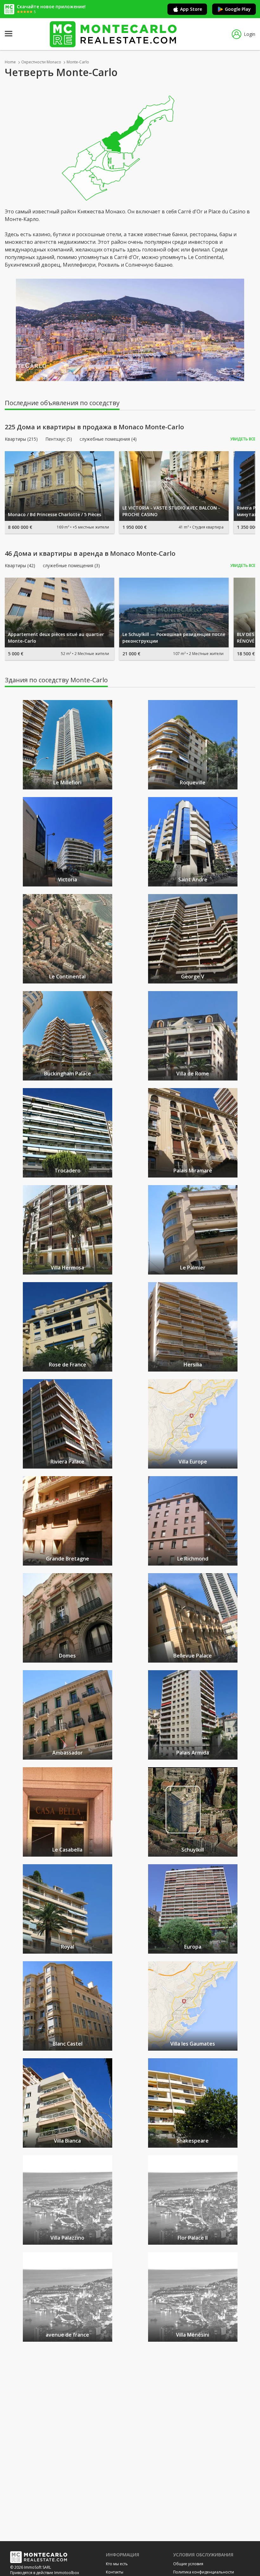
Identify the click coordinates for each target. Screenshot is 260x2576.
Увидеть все (243, 439)
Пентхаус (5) (59, 439)
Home (10, 62)
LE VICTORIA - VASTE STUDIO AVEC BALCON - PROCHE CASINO (171, 511)
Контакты (115, 2572)
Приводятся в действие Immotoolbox (45, 2573)
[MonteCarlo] (113, 34)
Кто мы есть (117, 2564)
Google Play (238, 9)
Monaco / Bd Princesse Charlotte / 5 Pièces (55, 514)
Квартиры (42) (20, 566)
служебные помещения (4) (108, 439)
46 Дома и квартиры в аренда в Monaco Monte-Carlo (90, 554)
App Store (191, 9)
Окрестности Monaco (41, 62)
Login (250, 34)
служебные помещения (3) (71, 566)
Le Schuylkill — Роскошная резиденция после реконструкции (174, 638)
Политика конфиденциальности (204, 2572)
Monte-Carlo (78, 62)
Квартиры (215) (21, 439)
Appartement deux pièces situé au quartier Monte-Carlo (56, 638)
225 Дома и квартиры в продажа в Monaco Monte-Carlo (94, 427)
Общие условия (188, 2564)
